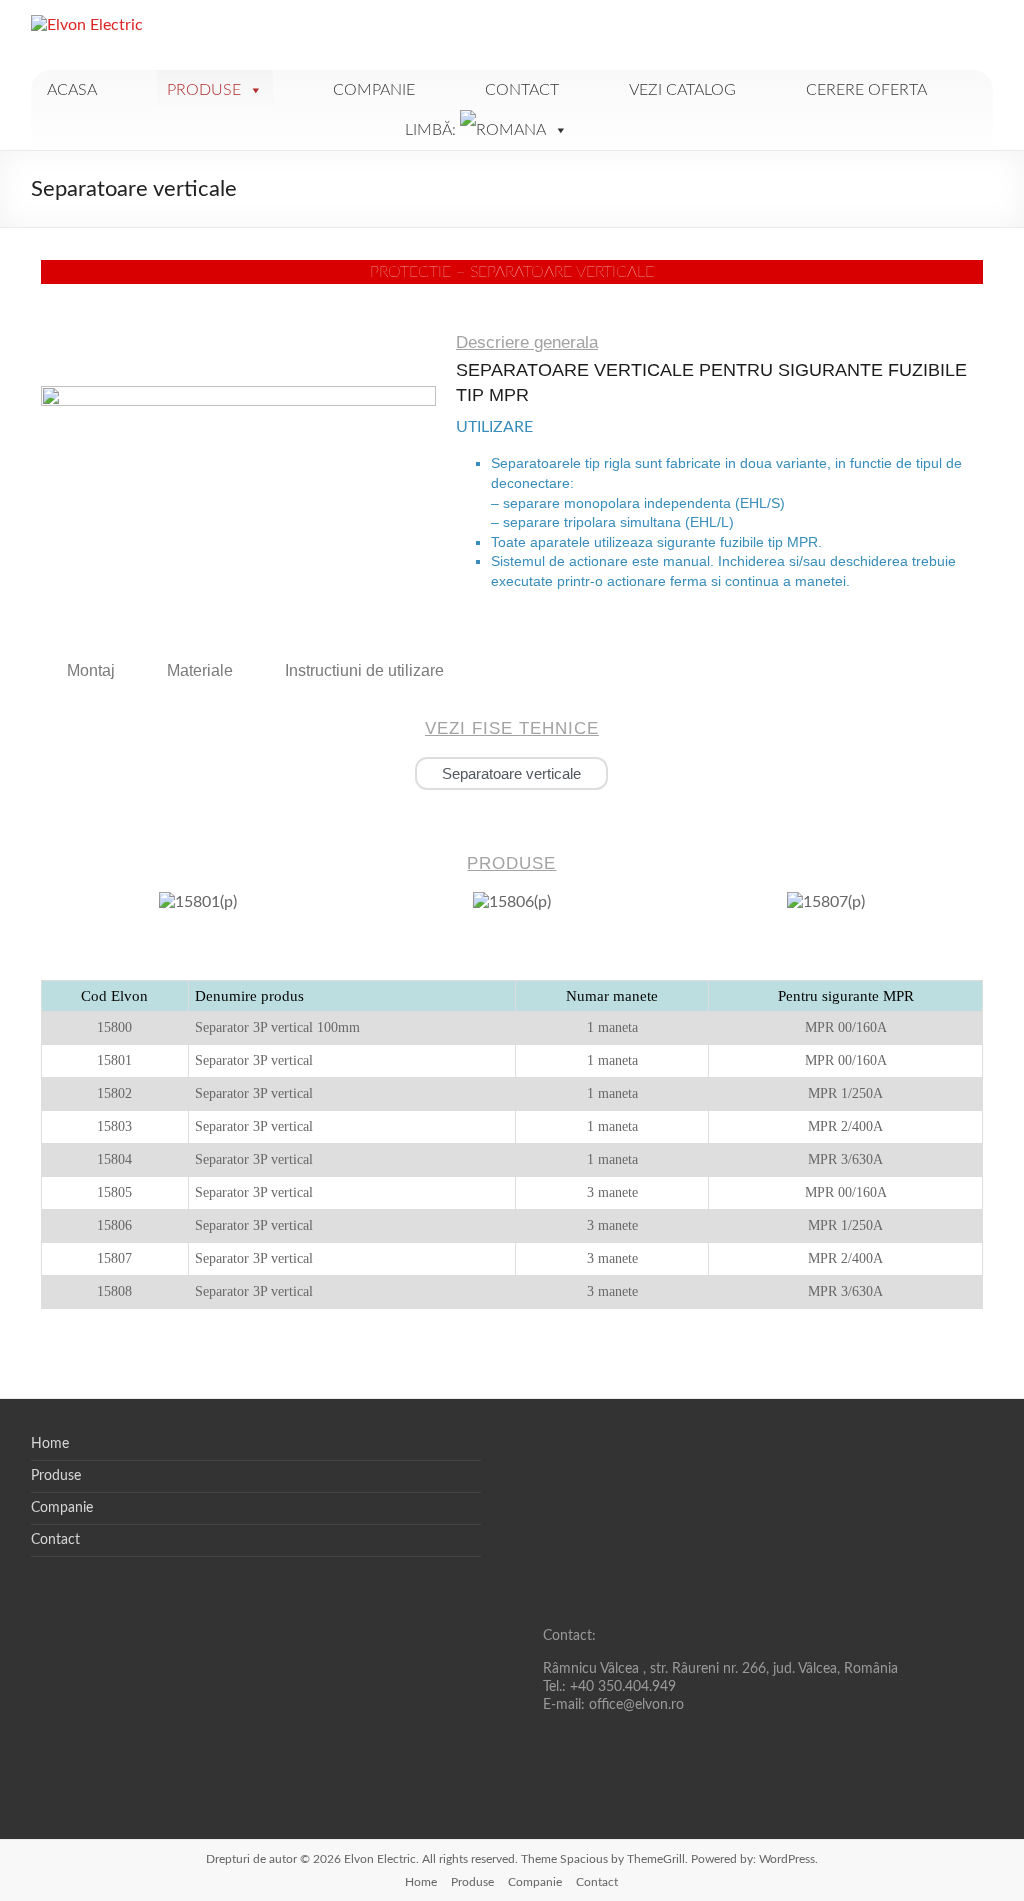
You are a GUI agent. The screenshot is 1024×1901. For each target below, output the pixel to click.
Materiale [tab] (200, 670)
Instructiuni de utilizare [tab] (364, 670)
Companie (374, 90)
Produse (204, 90)
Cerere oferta (866, 90)
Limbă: (432, 130)
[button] (60, 910)
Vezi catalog (682, 90)
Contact (522, 90)
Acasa (72, 90)
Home (50, 1444)
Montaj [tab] (91, 670)
